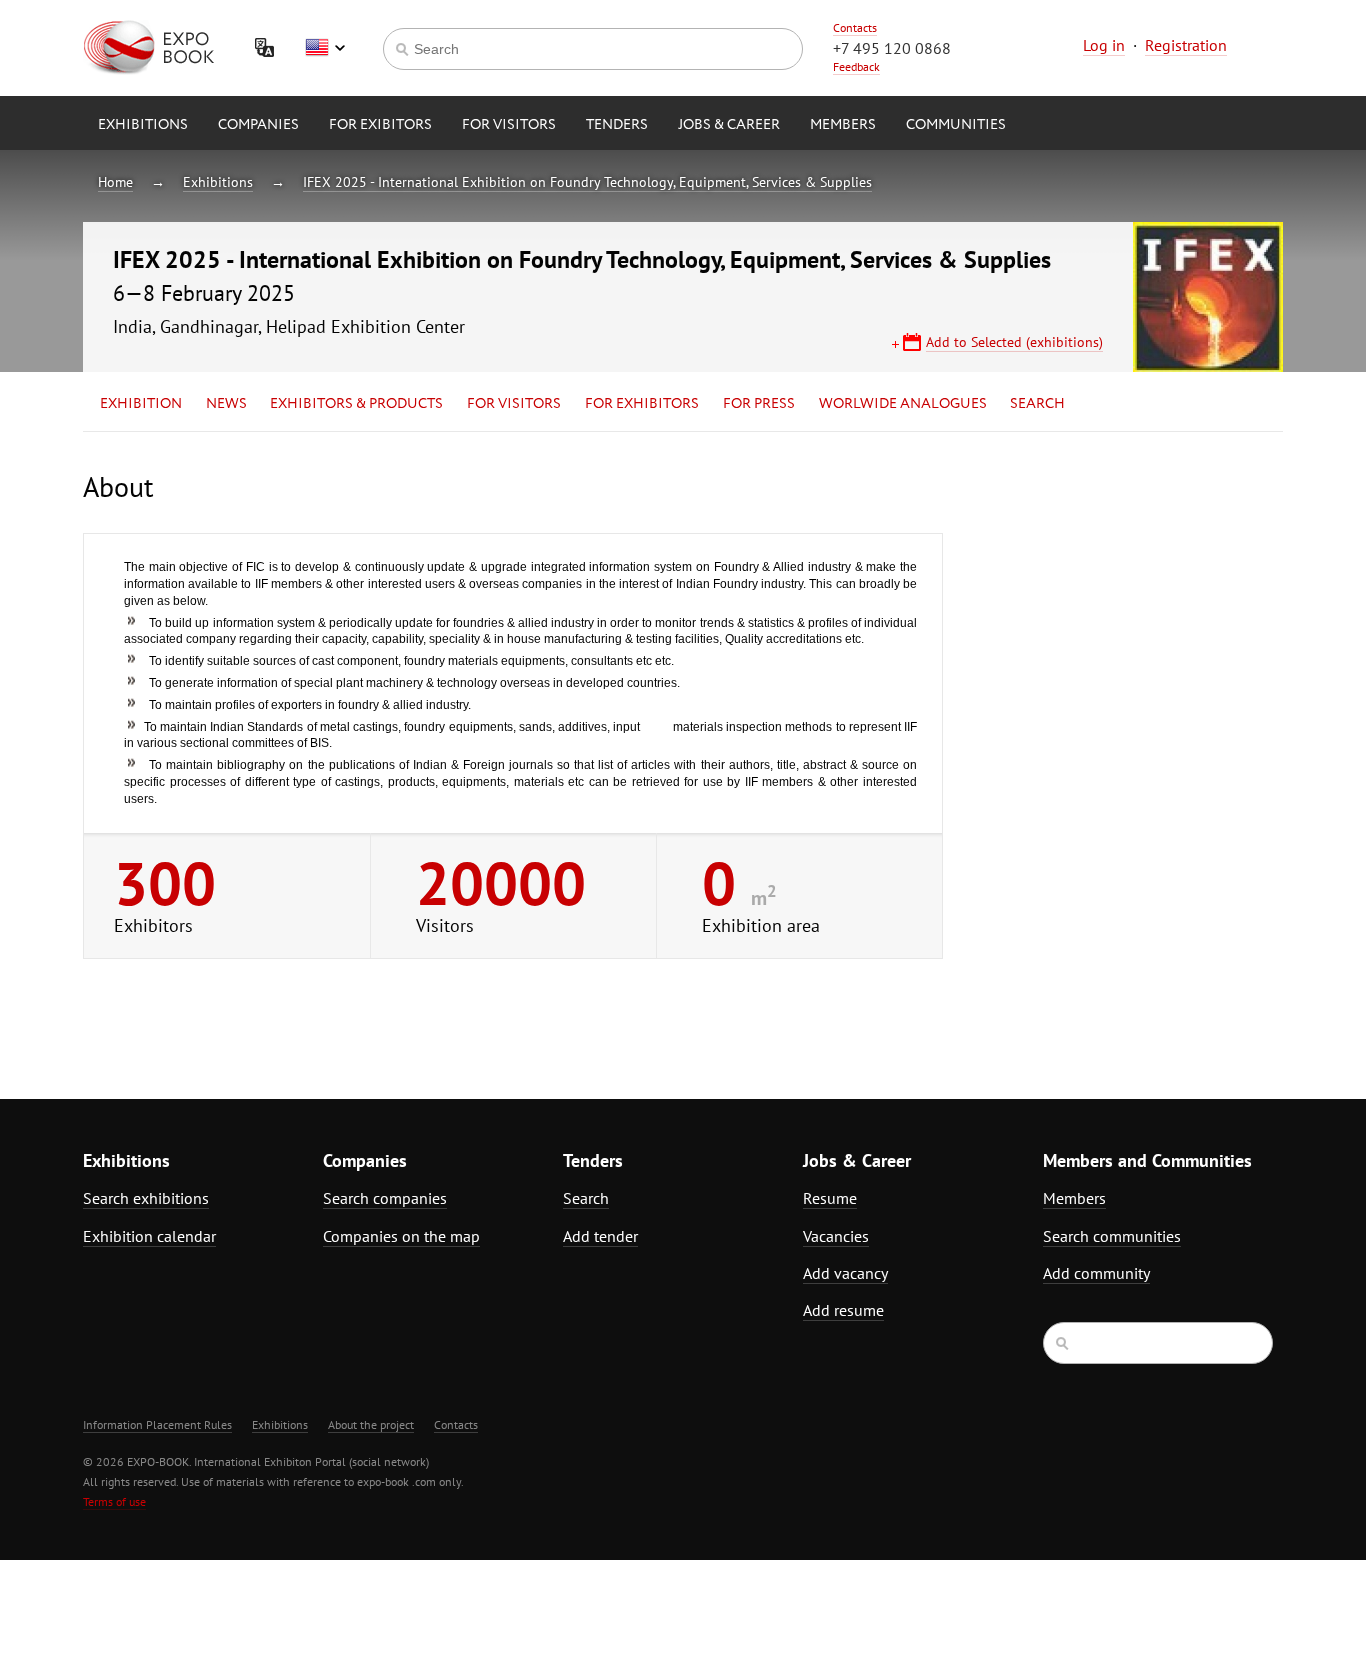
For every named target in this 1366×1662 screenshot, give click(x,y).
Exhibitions (143, 125)
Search (1037, 404)
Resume (830, 1198)
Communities (956, 125)
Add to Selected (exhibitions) (1014, 342)
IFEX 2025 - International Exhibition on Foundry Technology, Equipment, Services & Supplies (587, 182)
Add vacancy (845, 1273)
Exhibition (141, 404)
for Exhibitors (642, 404)
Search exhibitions (146, 1198)
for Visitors (509, 125)
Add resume (843, 1310)
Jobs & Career (729, 125)
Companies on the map (401, 1236)
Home (115, 182)
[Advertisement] (1108, 647)
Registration (1186, 45)
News (226, 404)
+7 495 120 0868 (892, 48)
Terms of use (114, 1501)
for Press (759, 404)
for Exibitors (380, 125)
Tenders (617, 125)
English (325, 48)
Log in (1104, 45)
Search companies (385, 1198)
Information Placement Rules (157, 1424)
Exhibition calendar (149, 1236)
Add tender (600, 1236)
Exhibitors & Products (356, 404)
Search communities (1112, 1236)
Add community (1096, 1273)
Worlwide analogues (903, 404)
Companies (258, 125)
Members (843, 125)
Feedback (856, 66)
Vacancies (836, 1236)
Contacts (855, 27)
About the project (371, 1424)
